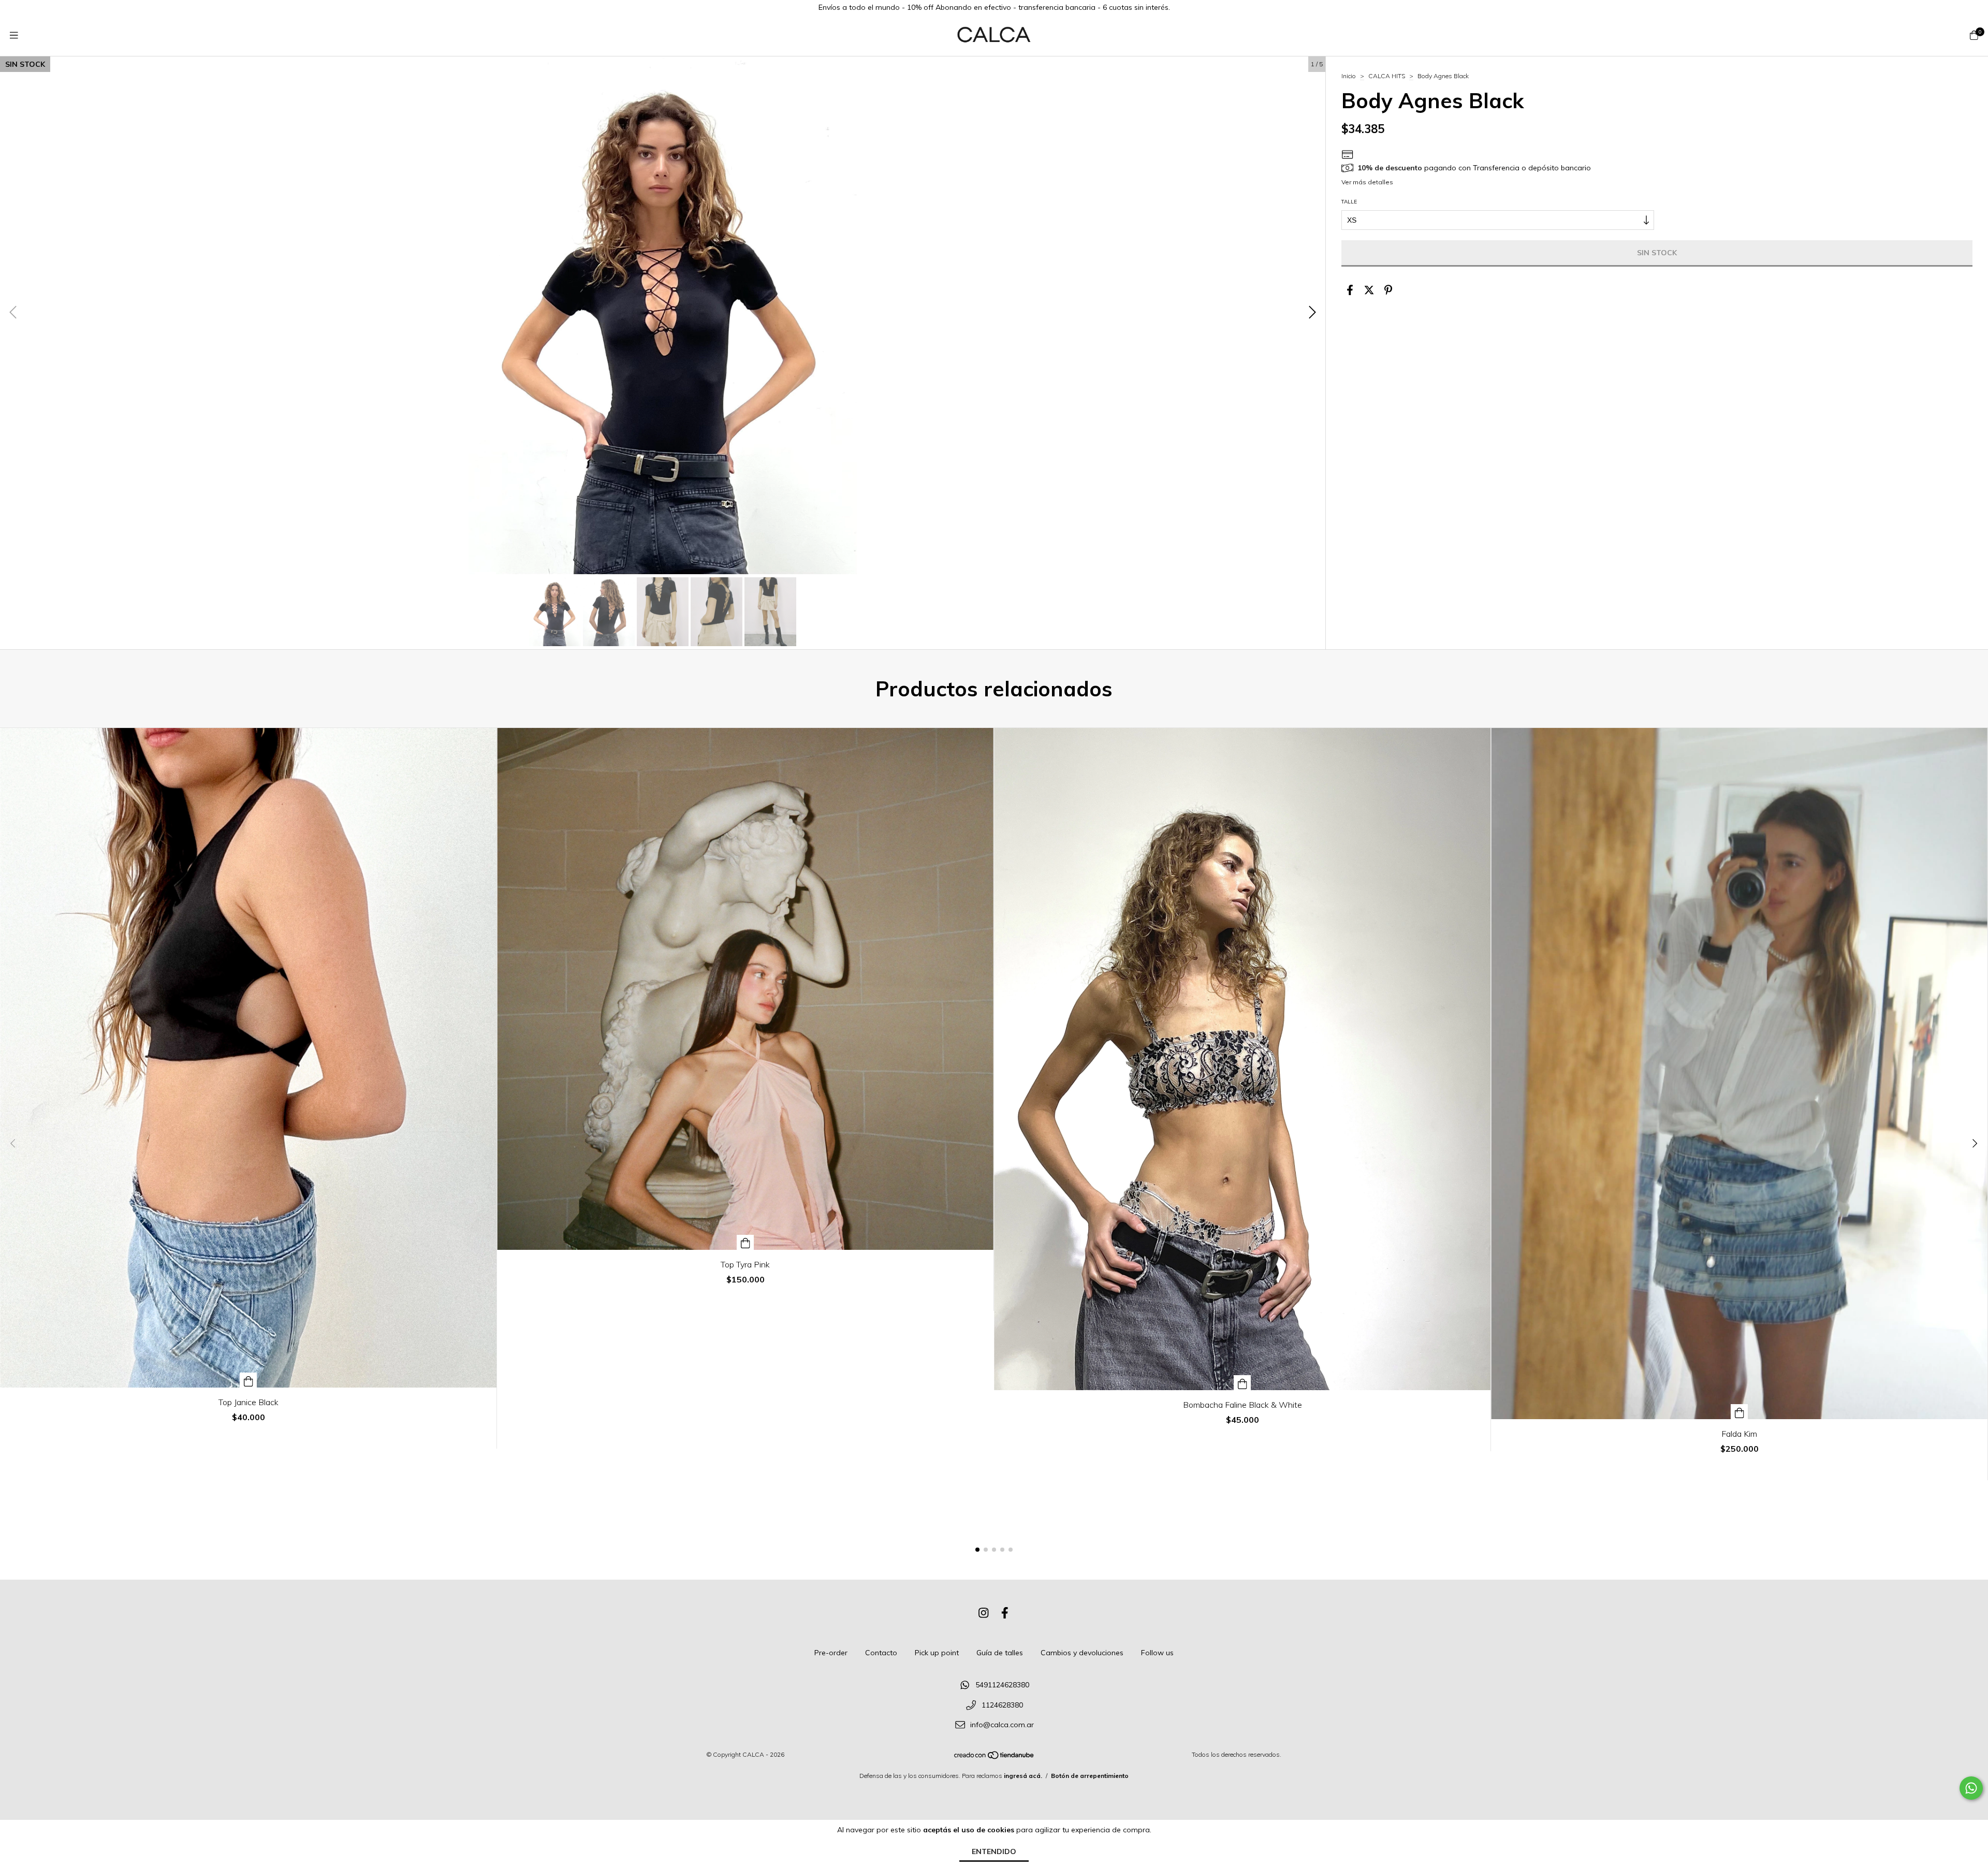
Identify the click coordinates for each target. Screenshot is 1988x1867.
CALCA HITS (1387, 76)
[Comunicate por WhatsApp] (1971, 1788)
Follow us (1157, 1653)
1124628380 (1002, 1705)
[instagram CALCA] (984, 1613)
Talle (1349, 202)
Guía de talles (1000, 1653)
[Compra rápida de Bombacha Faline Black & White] (1242, 1383)
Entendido (994, 1851)
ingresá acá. (1023, 1776)
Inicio (1349, 76)
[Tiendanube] (995, 1757)
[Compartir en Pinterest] (1388, 290)
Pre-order (831, 1653)
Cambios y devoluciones (1082, 1653)
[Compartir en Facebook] (1350, 290)
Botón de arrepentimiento (1090, 1776)
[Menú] (14, 35)
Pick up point (937, 1653)
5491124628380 (1002, 1685)
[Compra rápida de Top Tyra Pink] (745, 1242)
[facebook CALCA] (1005, 1613)
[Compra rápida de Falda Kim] (1739, 1412)
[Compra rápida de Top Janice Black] (248, 1380)
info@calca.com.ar (1002, 1725)
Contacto (881, 1653)
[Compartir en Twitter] (1369, 290)
